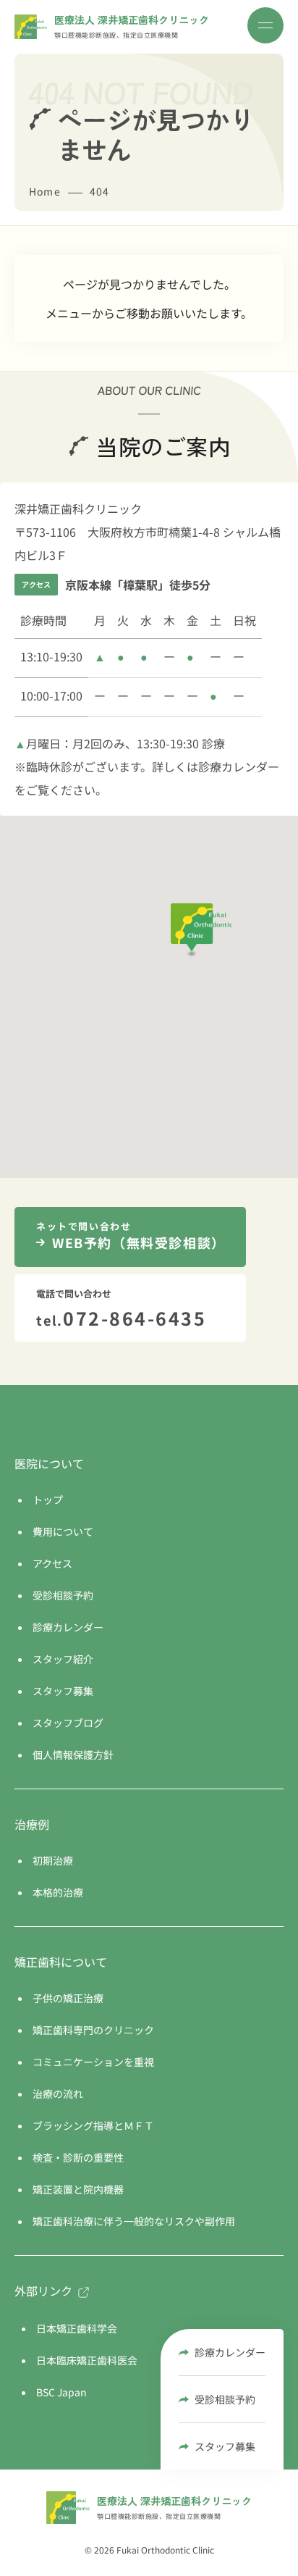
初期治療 (53, 1860)
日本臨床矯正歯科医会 (87, 2360)
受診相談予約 (225, 2399)
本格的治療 (58, 1892)
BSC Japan (61, 2392)
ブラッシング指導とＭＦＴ (93, 2125)
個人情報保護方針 (73, 1755)
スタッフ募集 (225, 2446)
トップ (48, 1500)
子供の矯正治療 (68, 1998)
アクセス (52, 1563)
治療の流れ (58, 2094)
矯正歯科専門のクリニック (93, 2030)
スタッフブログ (68, 1723)
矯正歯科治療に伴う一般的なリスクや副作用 (134, 2221)
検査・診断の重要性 (78, 2157)
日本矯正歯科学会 (77, 2328)
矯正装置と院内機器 (78, 2189)
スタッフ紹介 (63, 1659)
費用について (63, 1531)
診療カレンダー (230, 2352)
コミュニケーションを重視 (93, 2062)
